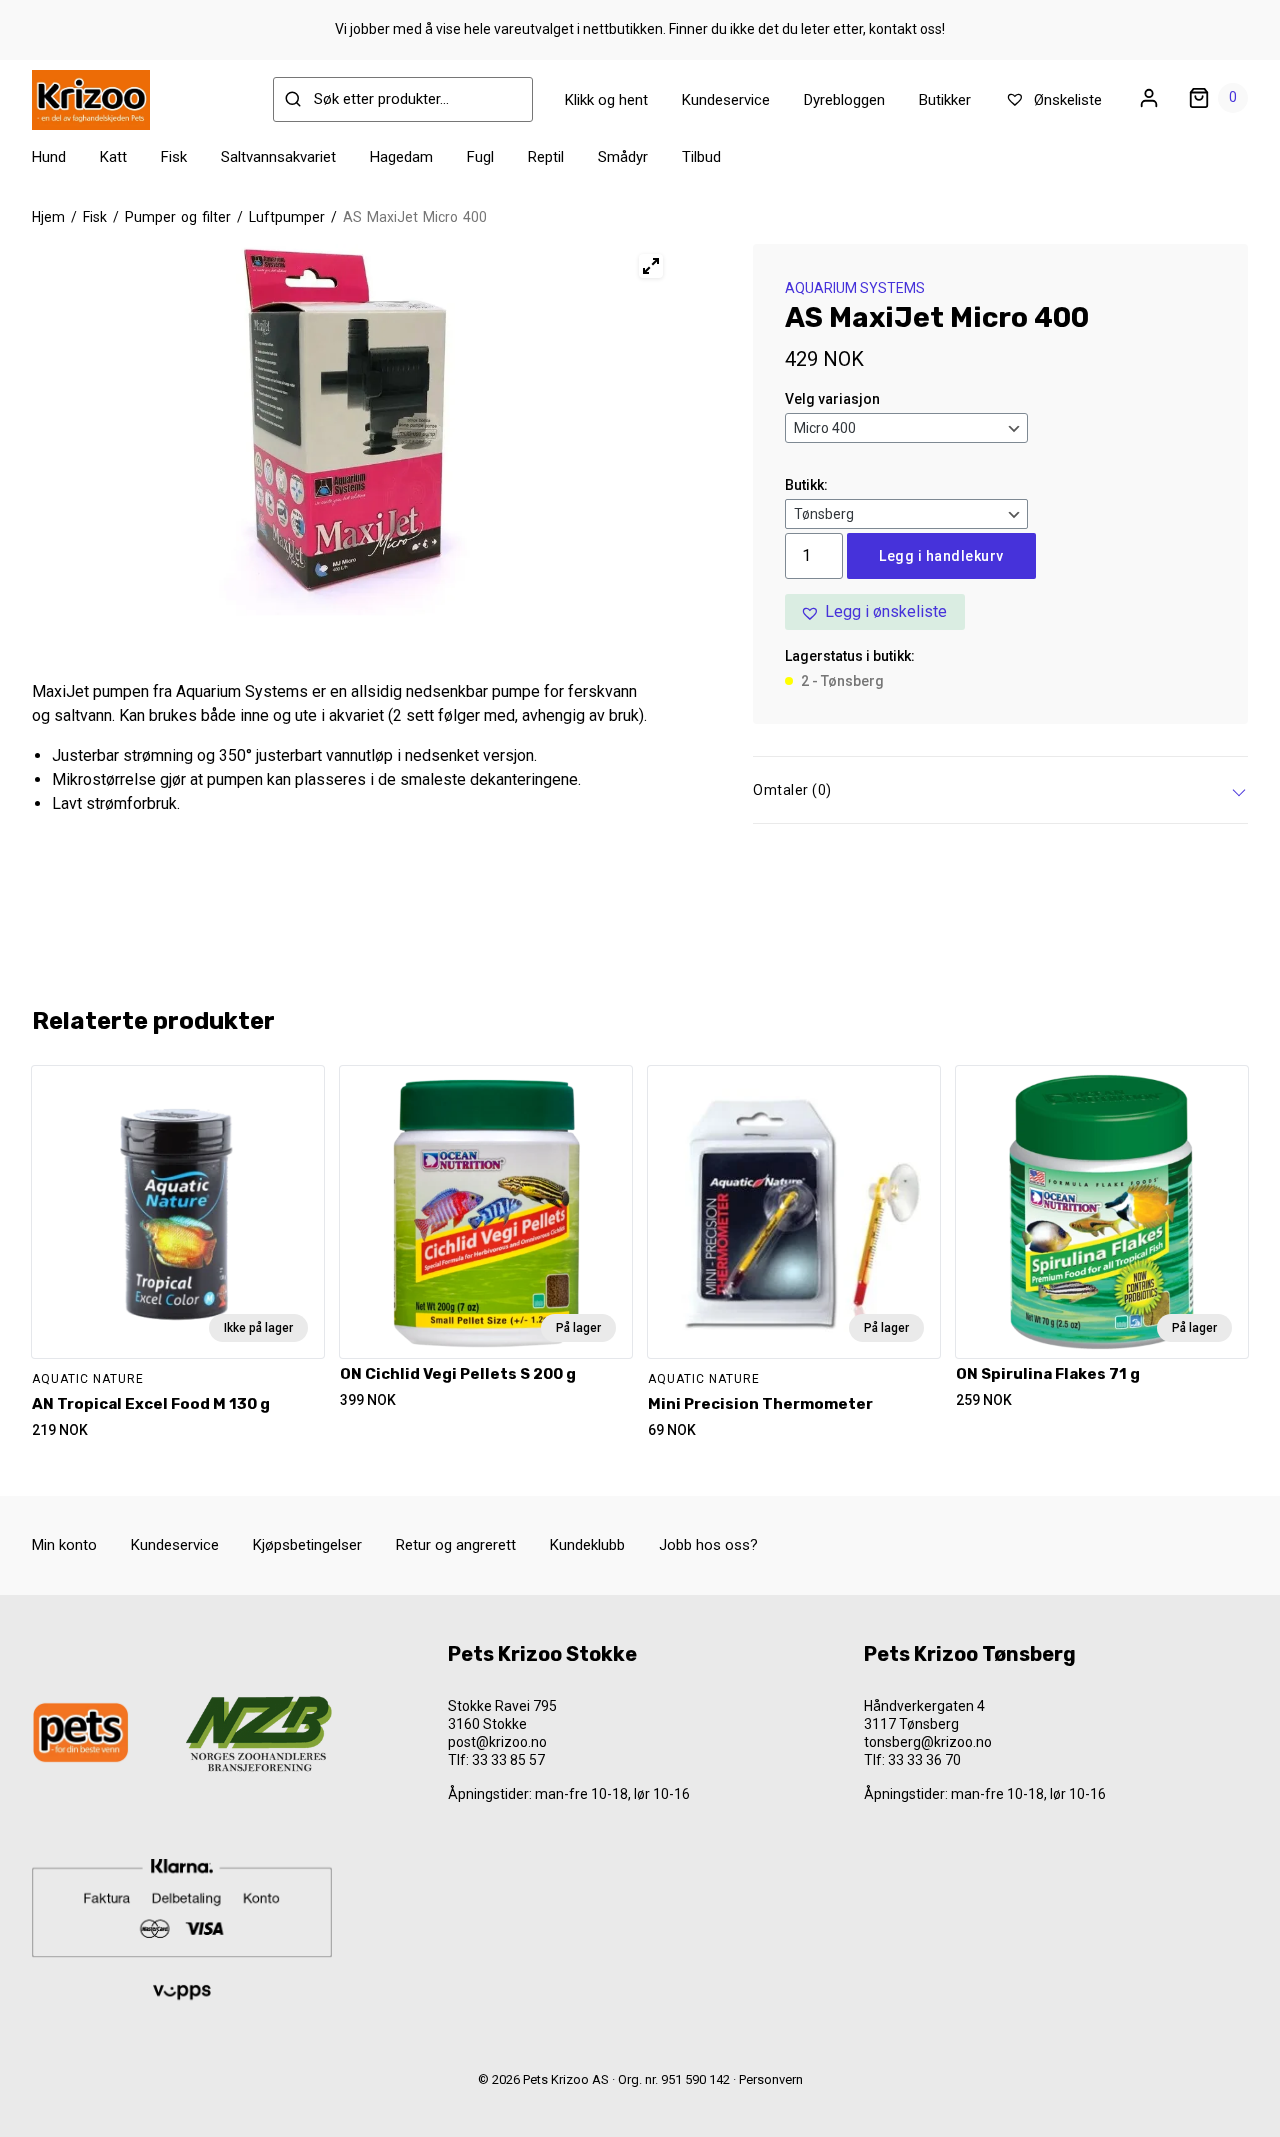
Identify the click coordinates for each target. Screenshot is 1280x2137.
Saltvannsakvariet (278, 157)
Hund (49, 157)
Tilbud (701, 157)
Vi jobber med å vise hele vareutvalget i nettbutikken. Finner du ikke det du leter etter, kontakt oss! (640, 29)
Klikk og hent (606, 100)
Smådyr (623, 157)
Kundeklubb (587, 1545)
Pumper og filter (178, 217)
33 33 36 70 (924, 1760)
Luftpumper (287, 217)
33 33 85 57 (508, 1760)
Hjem (48, 217)
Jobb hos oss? (708, 1545)
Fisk (174, 157)
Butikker (945, 100)
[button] (875, 612)
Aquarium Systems (855, 288)
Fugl (480, 157)
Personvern (771, 2079)
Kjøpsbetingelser (307, 1545)
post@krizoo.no (497, 1742)
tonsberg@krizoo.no (928, 1742)
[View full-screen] (651, 266)
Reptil (546, 157)
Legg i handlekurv (941, 556)
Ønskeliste (1066, 100)
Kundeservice (726, 100)
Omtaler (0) (792, 790)
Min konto (64, 1545)
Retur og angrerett (456, 1545)
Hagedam (401, 157)
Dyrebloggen (844, 100)
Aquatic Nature (88, 1379)
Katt (113, 157)
